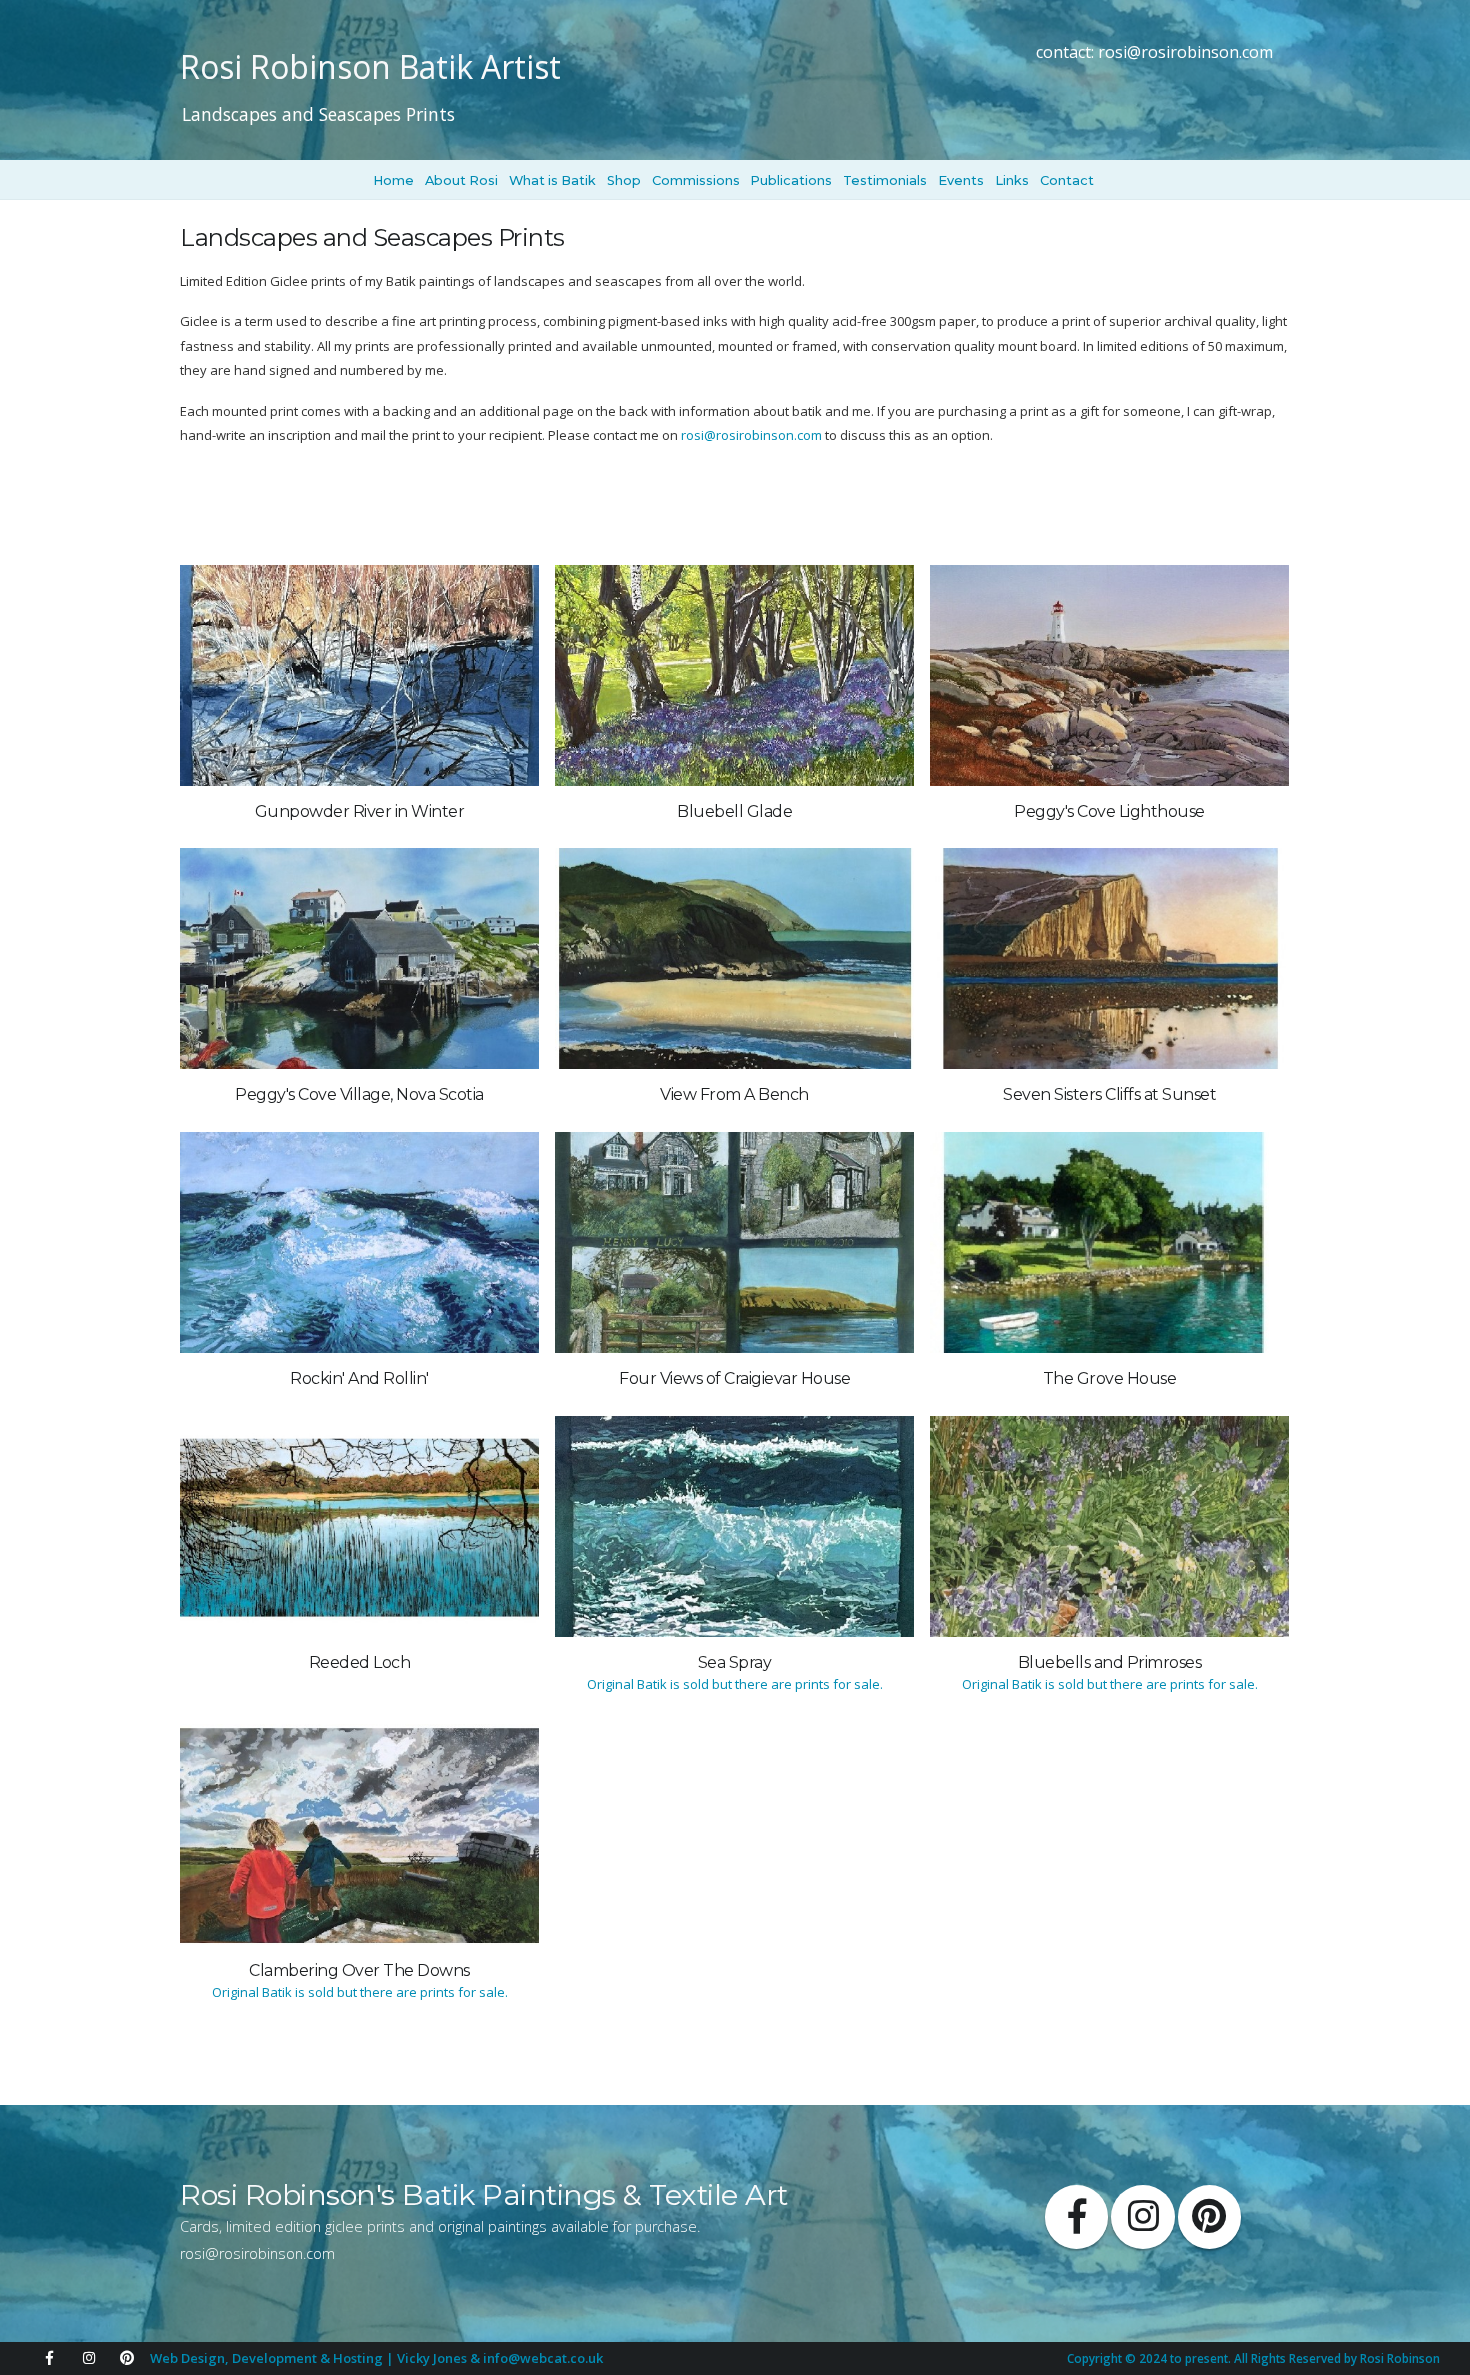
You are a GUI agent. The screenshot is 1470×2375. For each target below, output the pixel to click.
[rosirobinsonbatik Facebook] (1076, 2216)
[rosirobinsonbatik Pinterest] (1209, 2216)
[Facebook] (49, 2358)
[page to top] (1432, 2337)
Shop (624, 180)
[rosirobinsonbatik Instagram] (1142, 2216)
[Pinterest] (127, 2358)
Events (961, 180)
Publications (791, 180)
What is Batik (552, 180)
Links (1012, 180)
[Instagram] (89, 2358)
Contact (1067, 180)
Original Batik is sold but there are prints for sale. (735, 1684)
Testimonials (885, 180)
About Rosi (461, 180)
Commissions (696, 180)
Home (393, 180)
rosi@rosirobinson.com (1185, 52)
